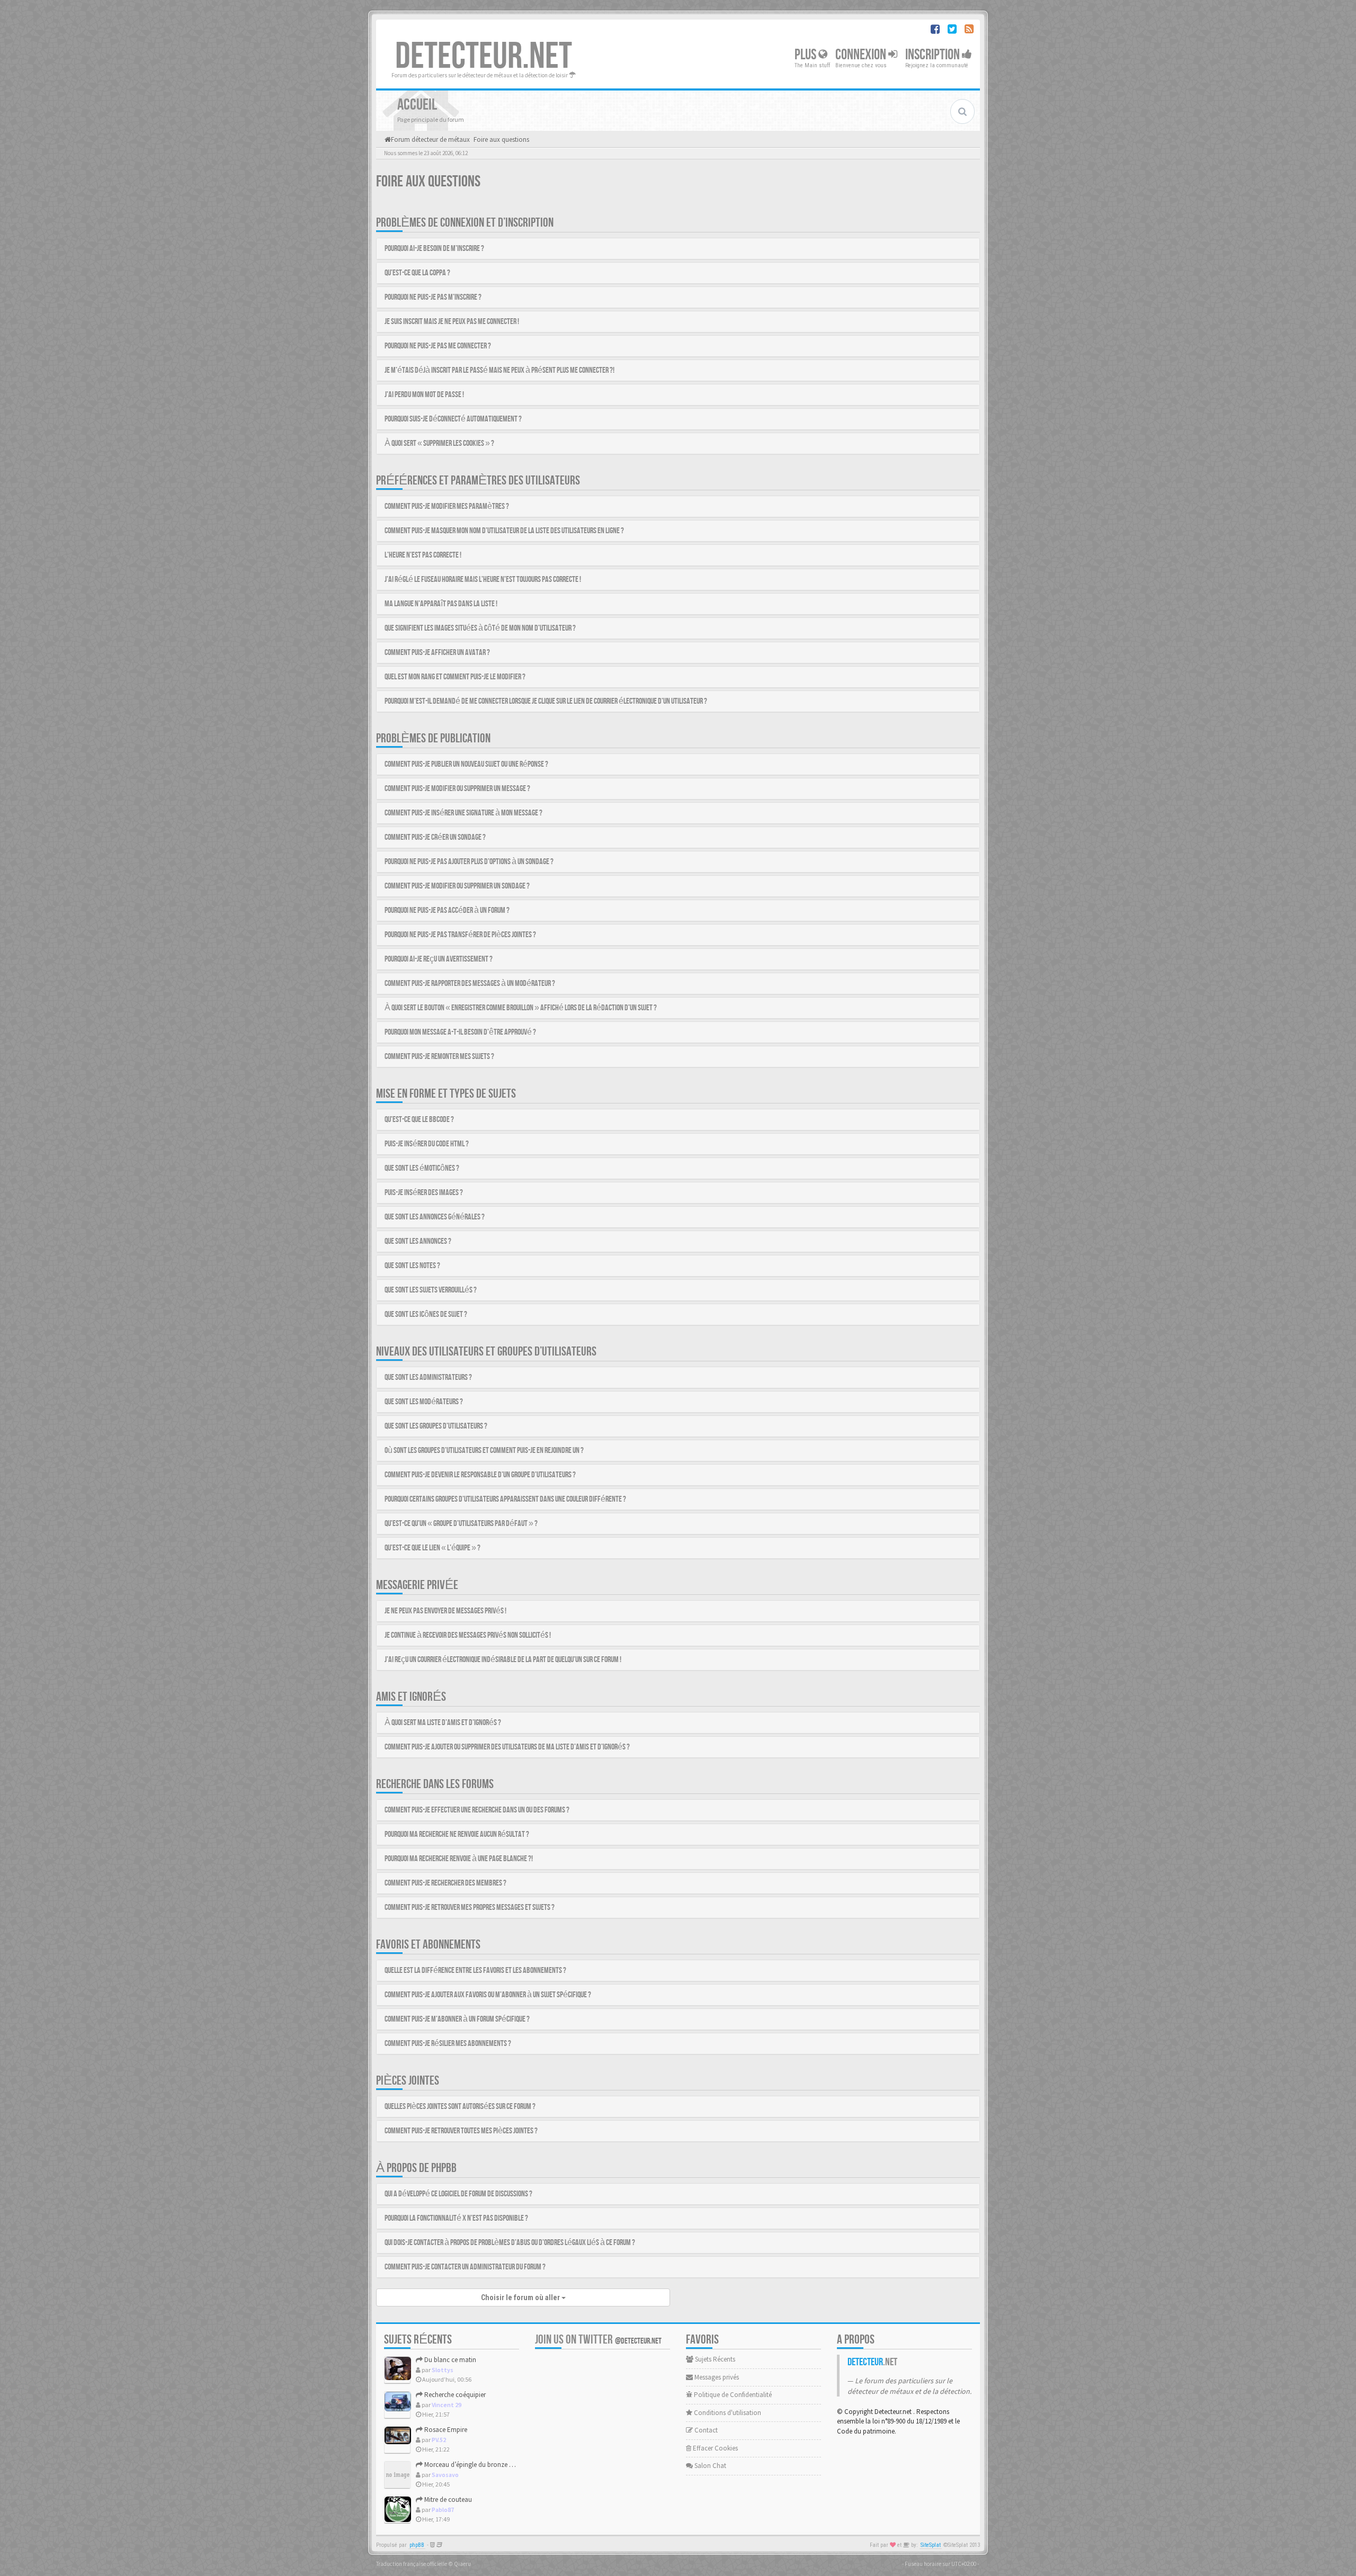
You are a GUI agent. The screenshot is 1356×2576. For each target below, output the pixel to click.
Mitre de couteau (447, 2499)
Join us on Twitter (598, 2340)
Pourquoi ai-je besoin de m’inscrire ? (434, 249)
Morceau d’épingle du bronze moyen (476, 2465)
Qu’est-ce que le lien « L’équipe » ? (432, 1548)
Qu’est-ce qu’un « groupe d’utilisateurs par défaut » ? (461, 1524)
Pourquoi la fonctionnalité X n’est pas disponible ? (456, 2218)
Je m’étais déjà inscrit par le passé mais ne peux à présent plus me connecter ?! (499, 370)
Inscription (934, 55)
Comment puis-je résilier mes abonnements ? (448, 2044)
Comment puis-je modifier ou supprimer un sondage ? (457, 886)
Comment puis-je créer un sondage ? (435, 837)
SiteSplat (931, 2545)
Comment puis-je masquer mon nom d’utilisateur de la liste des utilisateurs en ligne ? (504, 531)
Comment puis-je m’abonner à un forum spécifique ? (457, 2019)
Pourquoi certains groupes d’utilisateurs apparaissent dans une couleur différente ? (505, 1499)
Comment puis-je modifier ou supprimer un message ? (457, 789)
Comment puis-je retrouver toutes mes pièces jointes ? (461, 2131)
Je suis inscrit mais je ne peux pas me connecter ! (452, 322)
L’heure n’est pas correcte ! (423, 555)
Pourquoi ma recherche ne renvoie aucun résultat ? (457, 1834)
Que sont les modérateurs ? (424, 1402)
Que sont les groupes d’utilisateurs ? (436, 1426)
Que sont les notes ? (412, 1266)
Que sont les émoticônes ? (422, 1168)
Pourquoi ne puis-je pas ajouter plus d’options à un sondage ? (469, 862)
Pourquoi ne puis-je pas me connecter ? (438, 346)
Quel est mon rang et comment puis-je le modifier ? (455, 677)
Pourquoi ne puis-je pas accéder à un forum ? (447, 910)
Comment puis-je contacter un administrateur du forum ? (465, 2267)
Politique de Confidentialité (732, 2395)
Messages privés (716, 2377)
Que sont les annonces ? (418, 1241)
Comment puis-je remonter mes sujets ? (439, 1057)
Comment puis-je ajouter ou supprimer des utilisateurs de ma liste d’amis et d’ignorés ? (507, 1747)
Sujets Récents (714, 2359)
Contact (705, 2430)
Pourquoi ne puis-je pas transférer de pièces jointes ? (460, 935)
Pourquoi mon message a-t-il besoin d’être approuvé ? (460, 1032)
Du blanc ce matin (449, 2360)
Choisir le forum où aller (521, 2297)
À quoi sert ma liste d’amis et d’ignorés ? (443, 1723)
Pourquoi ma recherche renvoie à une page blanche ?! (459, 1859)
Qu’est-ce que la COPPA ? (417, 273)
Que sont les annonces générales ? (435, 1217)
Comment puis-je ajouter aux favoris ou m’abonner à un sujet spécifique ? (488, 1995)
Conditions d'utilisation (727, 2413)
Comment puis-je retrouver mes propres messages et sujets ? (470, 1908)
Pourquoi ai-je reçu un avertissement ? (439, 959)
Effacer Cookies (715, 2448)
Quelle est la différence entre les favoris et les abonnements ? (475, 1971)
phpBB (417, 2545)
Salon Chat (710, 2466)
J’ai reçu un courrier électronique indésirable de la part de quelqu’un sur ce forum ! (503, 1660)
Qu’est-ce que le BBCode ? (419, 1120)
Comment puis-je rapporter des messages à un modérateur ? (470, 984)
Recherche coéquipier (454, 2395)
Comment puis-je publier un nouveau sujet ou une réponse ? (466, 764)
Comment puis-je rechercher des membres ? (445, 1883)
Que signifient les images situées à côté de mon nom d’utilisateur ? (480, 628)
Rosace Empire (445, 2430)
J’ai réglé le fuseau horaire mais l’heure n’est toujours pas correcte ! (483, 580)
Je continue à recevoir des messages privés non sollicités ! (468, 1635)
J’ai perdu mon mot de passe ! (424, 395)
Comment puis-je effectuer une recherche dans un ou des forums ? (477, 1810)
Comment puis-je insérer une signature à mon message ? (463, 813)
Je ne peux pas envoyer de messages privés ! (445, 1611)
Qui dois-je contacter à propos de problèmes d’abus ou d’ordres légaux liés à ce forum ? (510, 2243)
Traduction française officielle (412, 2564)
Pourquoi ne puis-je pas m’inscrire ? (433, 297)
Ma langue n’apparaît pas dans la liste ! (441, 604)
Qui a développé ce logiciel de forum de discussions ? (458, 2194)
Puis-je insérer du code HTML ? (427, 1144)
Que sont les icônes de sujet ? (426, 1314)
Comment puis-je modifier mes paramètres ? (447, 506)
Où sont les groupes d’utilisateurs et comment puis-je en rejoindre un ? (484, 1451)
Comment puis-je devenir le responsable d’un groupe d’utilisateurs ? (480, 1475)
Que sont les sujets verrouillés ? (431, 1290)
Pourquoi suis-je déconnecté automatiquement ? (453, 419)
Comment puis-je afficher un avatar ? (437, 653)
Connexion (862, 55)
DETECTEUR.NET (484, 57)
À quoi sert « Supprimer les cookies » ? (439, 443)
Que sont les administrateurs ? (428, 1377)
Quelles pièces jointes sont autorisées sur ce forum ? (460, 2107)
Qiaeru (462, 2564)
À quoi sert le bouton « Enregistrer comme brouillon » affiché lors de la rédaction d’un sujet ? (521, 1008)
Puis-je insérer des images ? (424, 1193)
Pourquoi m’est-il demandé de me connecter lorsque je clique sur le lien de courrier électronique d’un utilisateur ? (546, 701)
